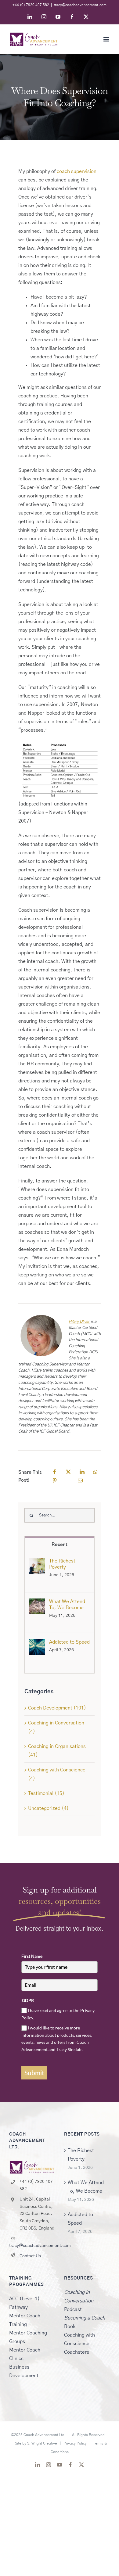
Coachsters (77, 2352)
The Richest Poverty (62, 1564)
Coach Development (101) (57, 1708)
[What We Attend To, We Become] (37, 1603)
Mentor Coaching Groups (28, 2337)
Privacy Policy (75, 2443)
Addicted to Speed (69, 1642)
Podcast (79, 2301)
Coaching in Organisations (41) (57, 1751)
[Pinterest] (55, 1481)
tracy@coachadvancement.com (80, 5)
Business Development (24, 2371)
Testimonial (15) (46, 1793)
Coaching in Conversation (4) (56, 1727)
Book (85, 2322)
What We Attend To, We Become (67, 1605)
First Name (32, 1956)
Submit (34, 2073)
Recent (60, 1545)
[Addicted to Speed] (37, 1643)
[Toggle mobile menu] (107, 39)
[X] (68, 1472)
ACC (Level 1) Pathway (24, 2303)
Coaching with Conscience (79, 2339)
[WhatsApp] (96, 1472)
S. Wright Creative (42, 2443)
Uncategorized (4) (48, 1808)
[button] (60, 783)
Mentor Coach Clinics (25, 2354)
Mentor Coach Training (25, 2320)
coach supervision (77, 171)
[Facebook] (55, 1472)
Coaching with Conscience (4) (57, 1774)
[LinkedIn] (82, 1472)
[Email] (80, 1481)
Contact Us (30, 2256)
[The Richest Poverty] (37, 1562)
